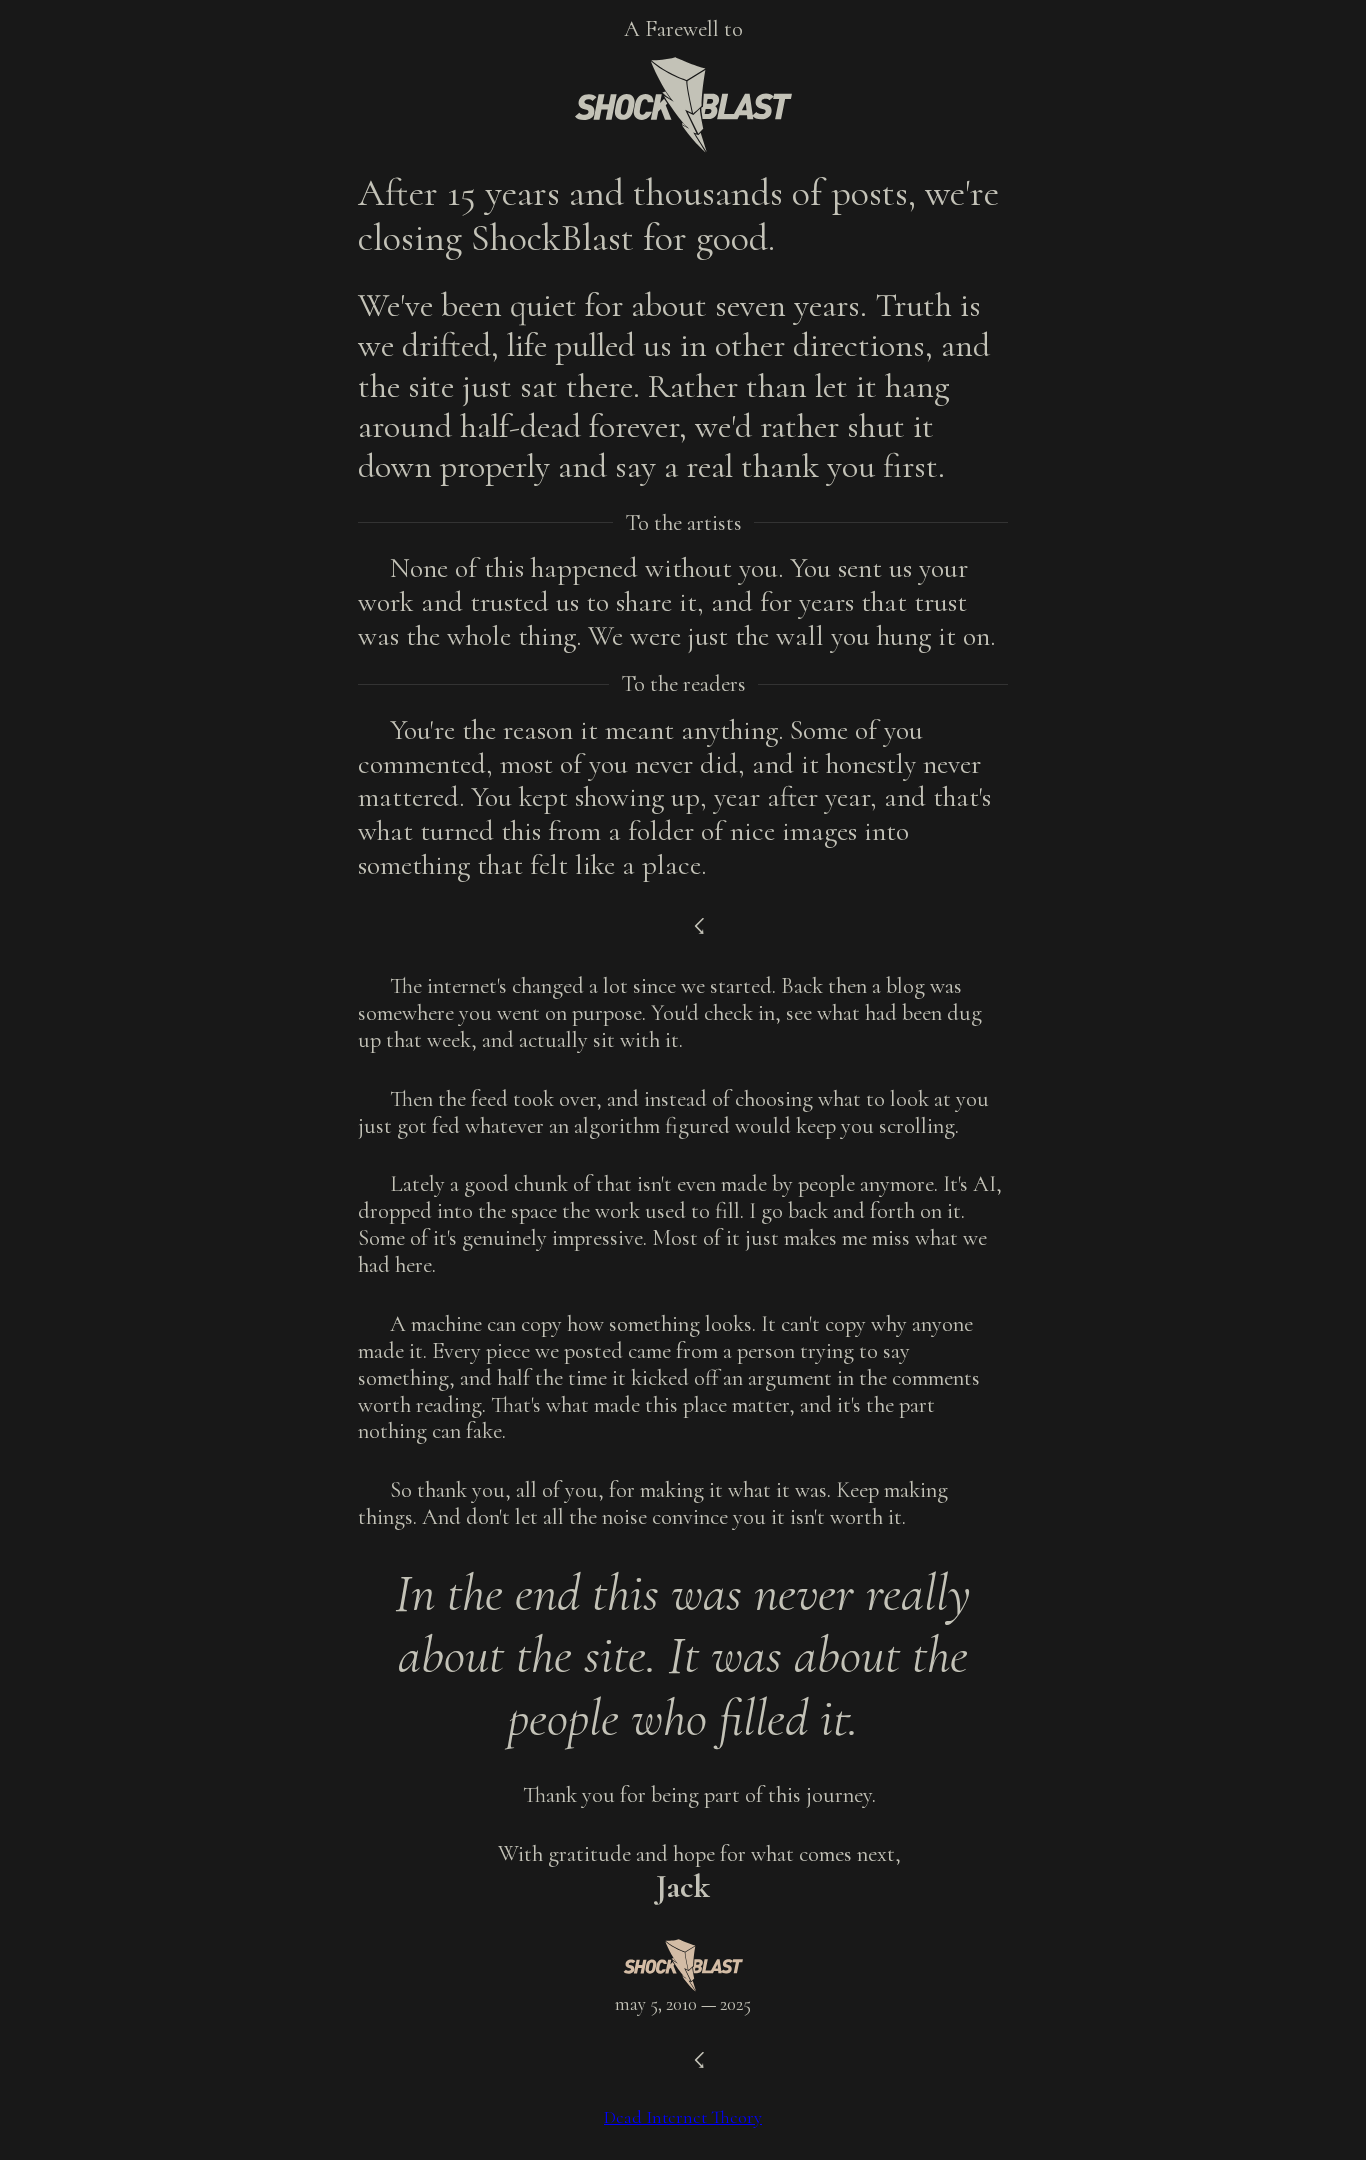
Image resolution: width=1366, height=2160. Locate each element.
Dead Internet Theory (683, 2117)
